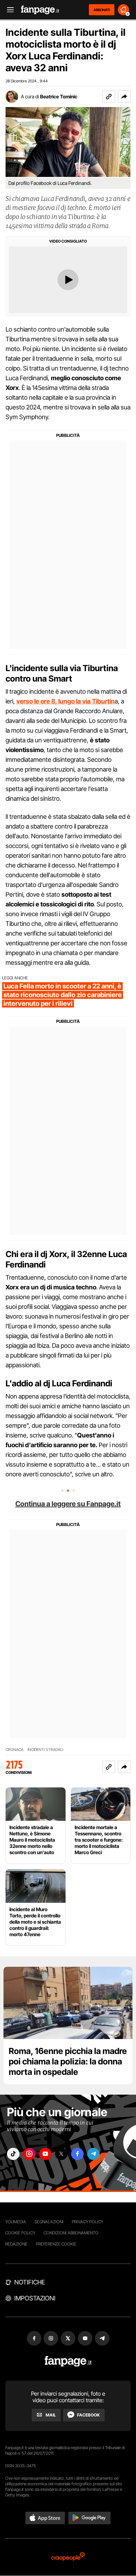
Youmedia (16, 2222)
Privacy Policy (88, 2222)
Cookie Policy (20, 2233)
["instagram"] (29, 2154)
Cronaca (14, 1750)
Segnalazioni (49, 2222)
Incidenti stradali (45, 1750)
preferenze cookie (56, 2244)
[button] (124, 97)
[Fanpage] (68, 2361)
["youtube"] (45, 2154)
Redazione (16, 2244)
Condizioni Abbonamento (71, 2233)
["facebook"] (77, 2154)
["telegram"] (93, 2154)
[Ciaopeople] (68, 2557)
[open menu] (8, 10)
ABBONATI (102, 10)
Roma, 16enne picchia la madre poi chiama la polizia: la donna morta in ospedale (68, 2061)
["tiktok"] (13, 2154)
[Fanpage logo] (40, 10)
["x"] (61, 2154)
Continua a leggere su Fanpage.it (68, 1504)
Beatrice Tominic (59, 96)
